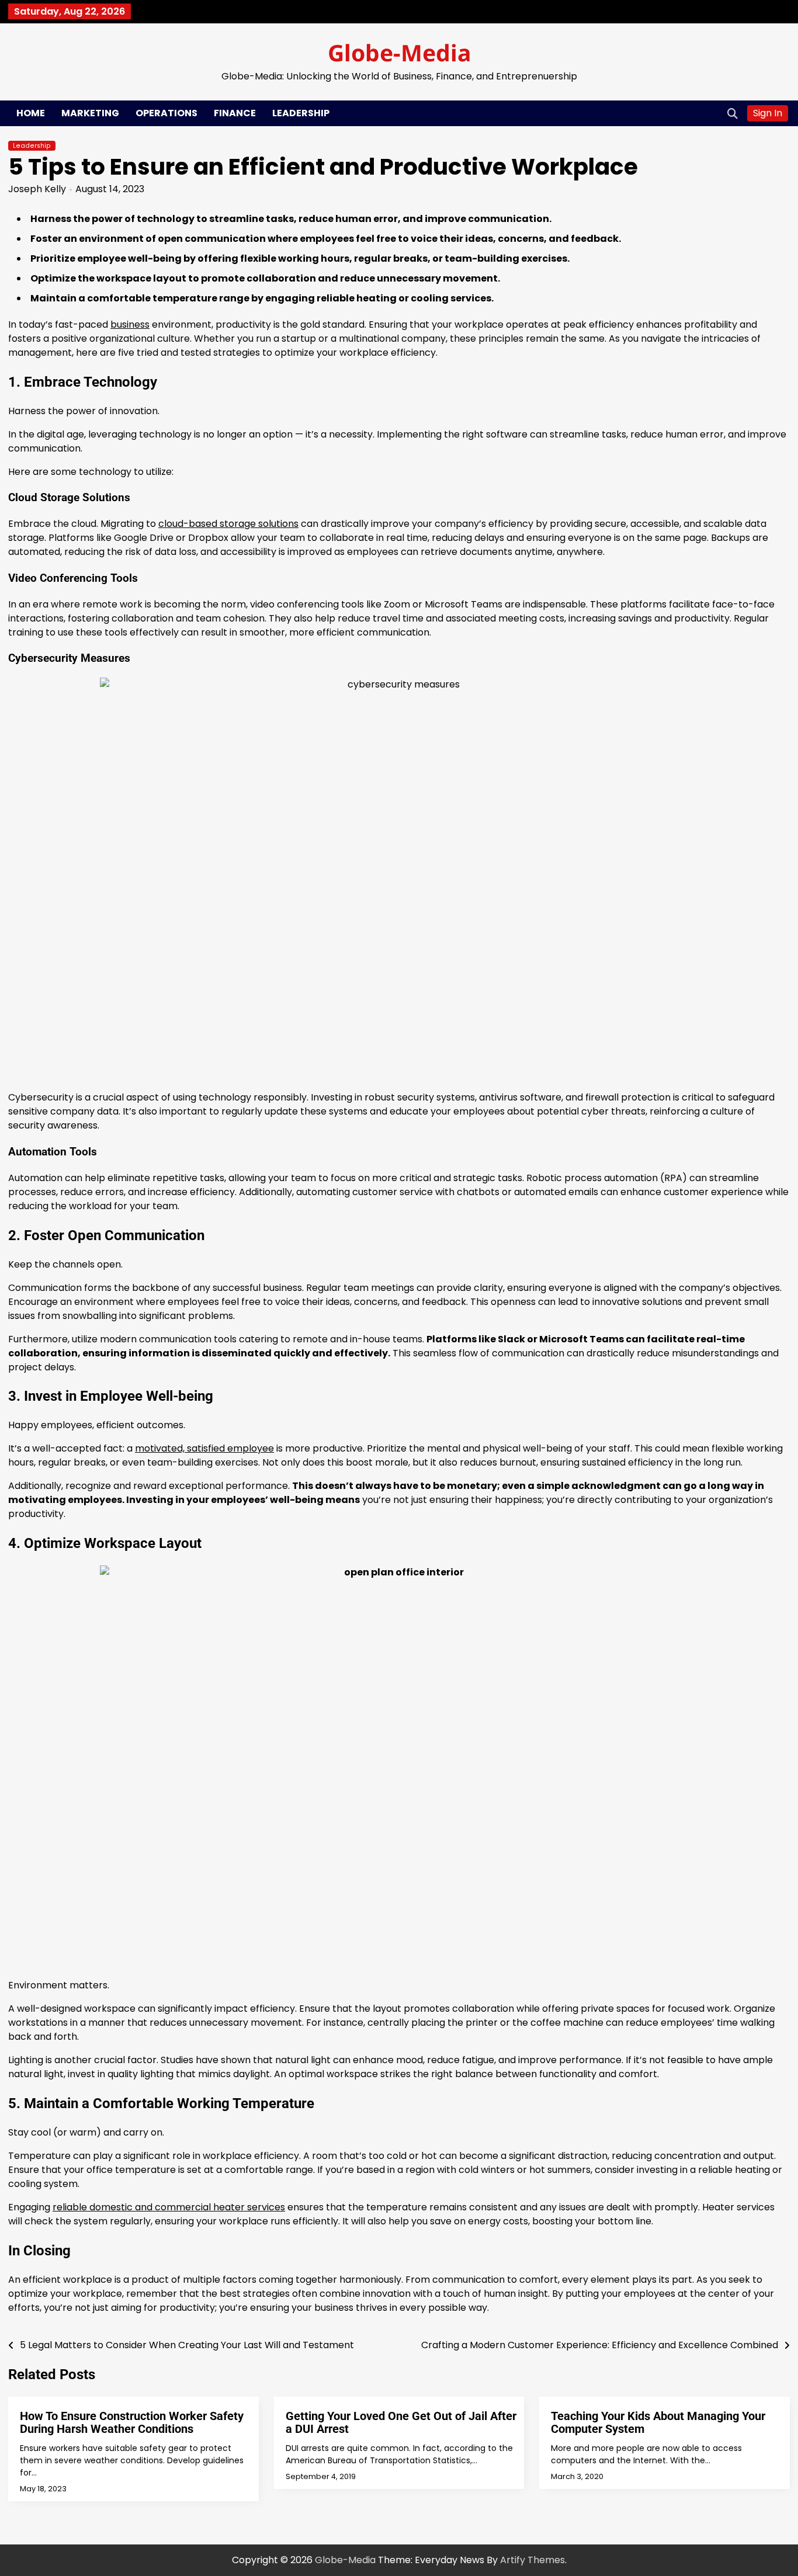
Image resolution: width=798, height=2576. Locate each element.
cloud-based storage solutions (228, 524)
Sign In (768, 113)
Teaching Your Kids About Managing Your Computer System (658, 2422)
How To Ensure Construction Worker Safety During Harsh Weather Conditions (132, 2422)
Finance (235, 113)
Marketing (90, 113)
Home (31, 113)
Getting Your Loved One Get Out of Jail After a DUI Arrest (401, 2422)
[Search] (733, 113)
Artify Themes (532, 2560)
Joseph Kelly (37, 189)
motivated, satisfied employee (204, 1448)
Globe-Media (399, 52)
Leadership (301, 113)
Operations (166, 113)
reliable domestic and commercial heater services (169, 2207)
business (130, 324)
